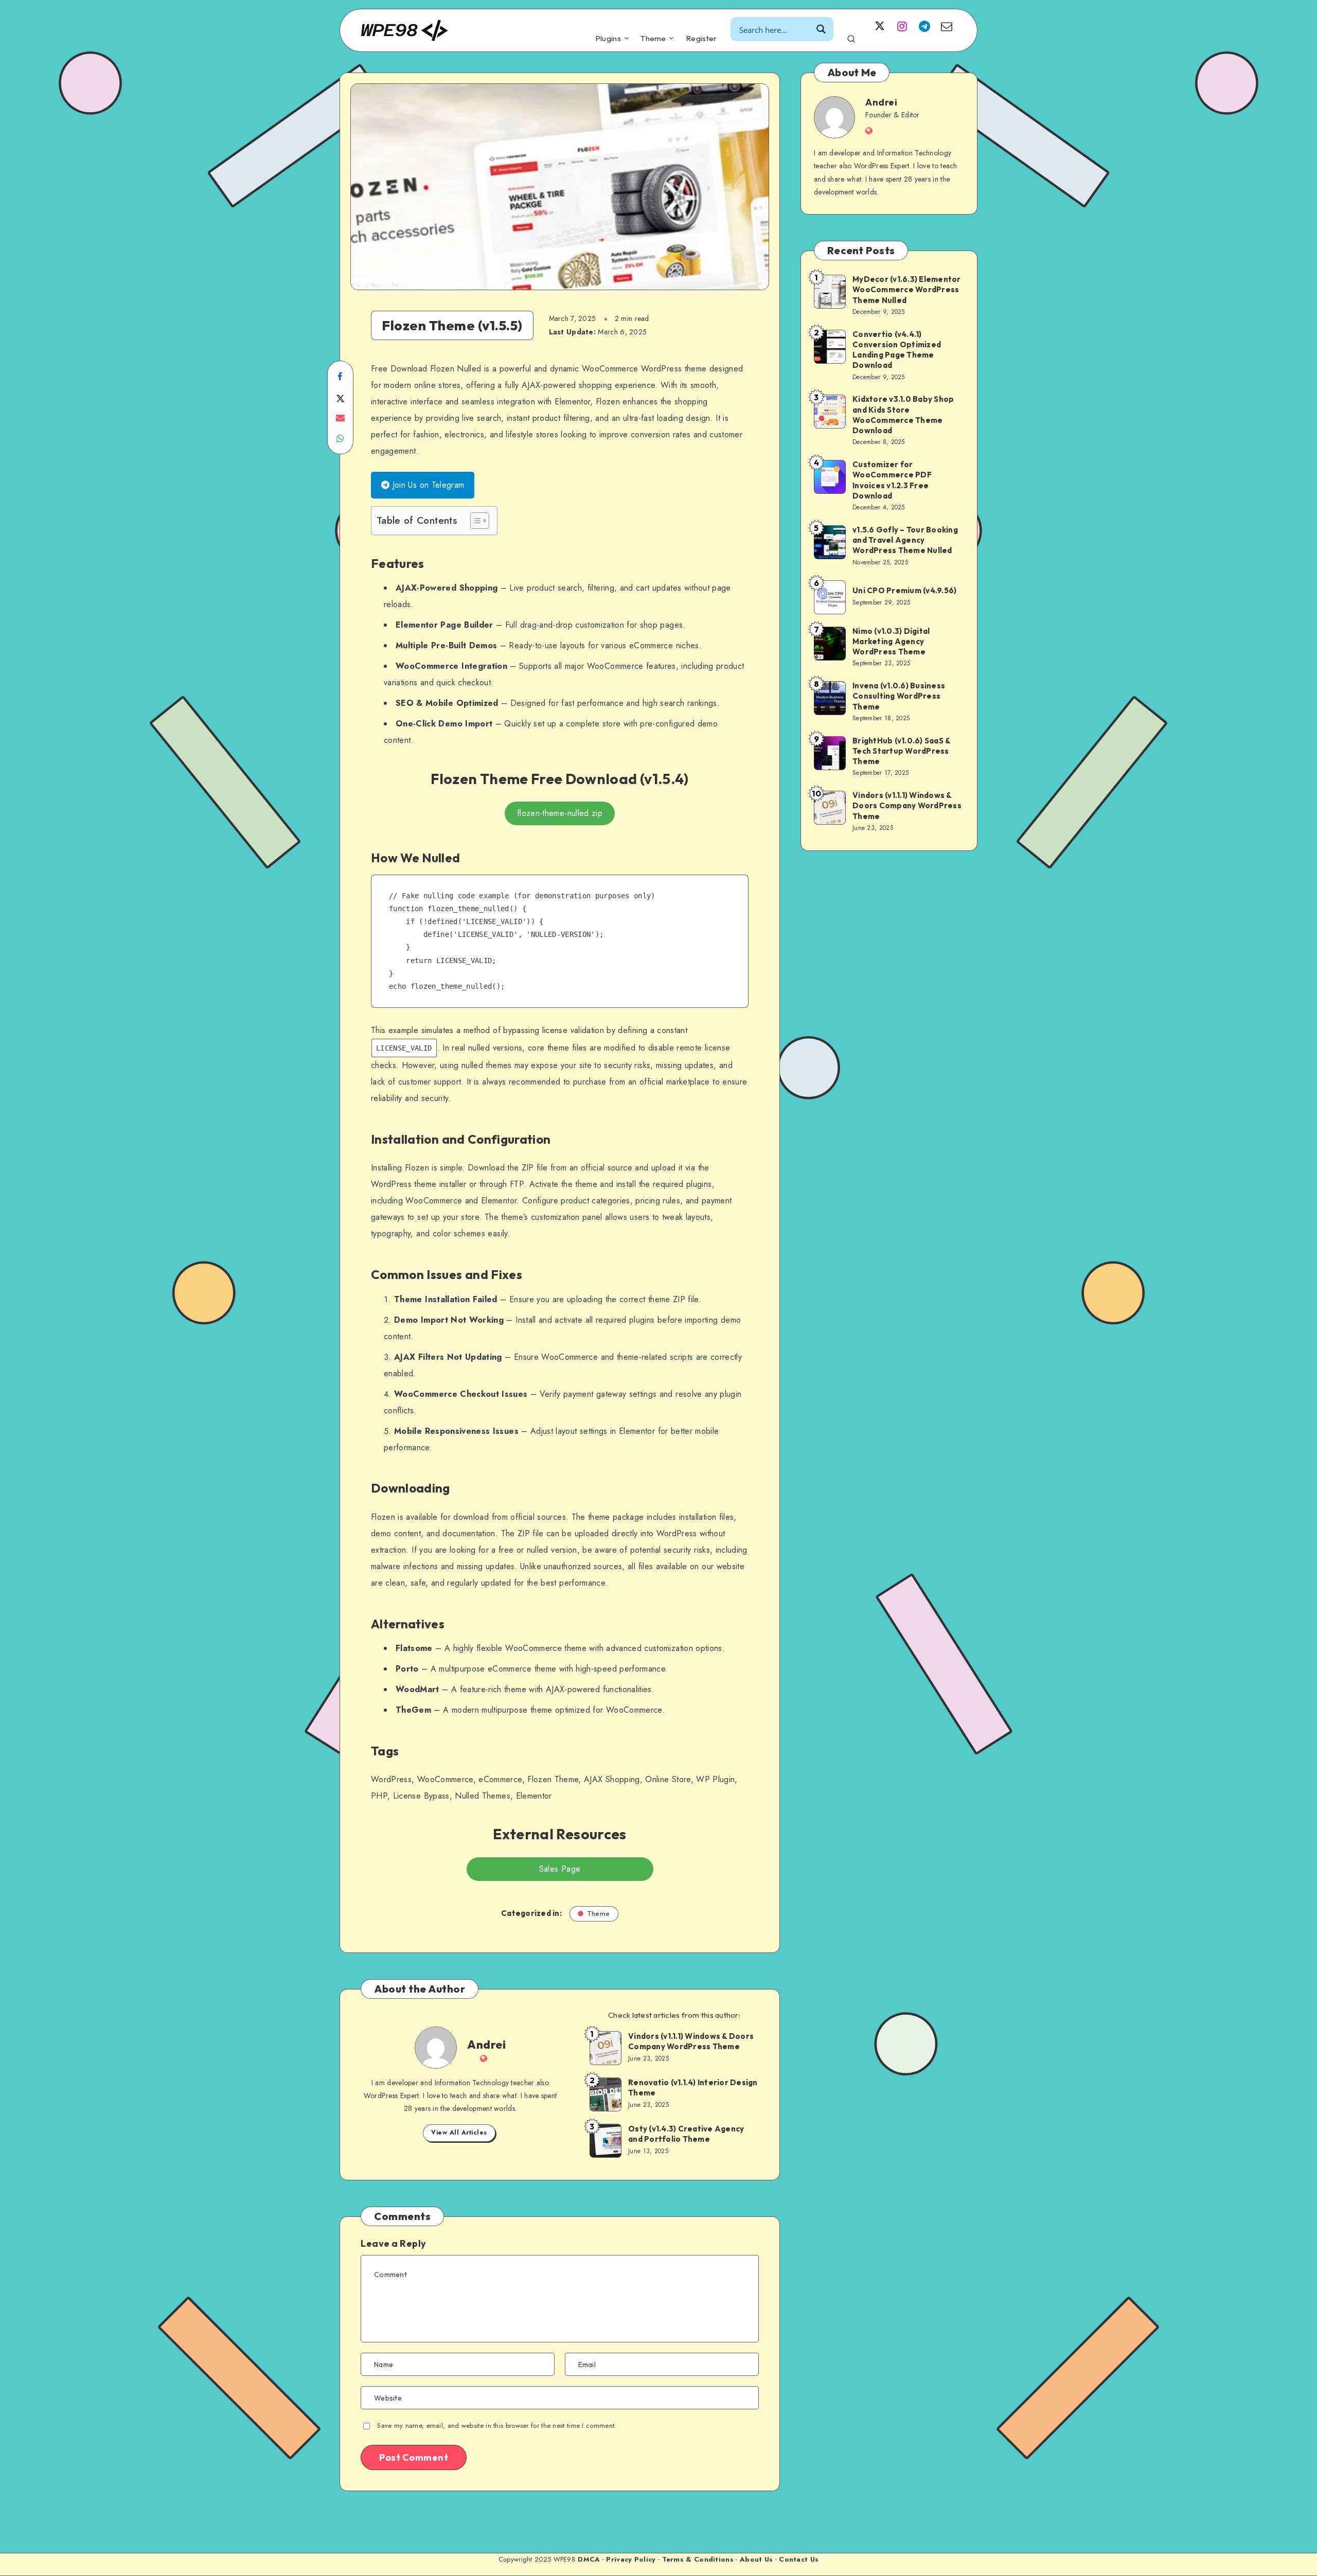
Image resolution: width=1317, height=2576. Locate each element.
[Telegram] (924, 26)
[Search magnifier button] (821, 29)
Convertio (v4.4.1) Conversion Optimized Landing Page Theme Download (897, 350)
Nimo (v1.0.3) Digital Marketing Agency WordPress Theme (891, 642)
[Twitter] (880, 26)
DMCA (589, 2559)
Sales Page (560, 1869)
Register (701, 39)
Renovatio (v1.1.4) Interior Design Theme (693, 2088)
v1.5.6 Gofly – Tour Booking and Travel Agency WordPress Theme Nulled (905, 540)
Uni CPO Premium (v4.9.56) (904, 590)
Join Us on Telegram (427, 485)
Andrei (486, 2045)
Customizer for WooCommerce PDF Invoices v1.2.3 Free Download (892, 480)
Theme (653, 39)
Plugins (608, 39)
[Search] (851, 37)
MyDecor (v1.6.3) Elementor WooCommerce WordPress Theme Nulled (907, 290)
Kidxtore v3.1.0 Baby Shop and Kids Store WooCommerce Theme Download (903, 415)
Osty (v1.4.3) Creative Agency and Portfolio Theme (686, 2134)
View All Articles (459, 2133)
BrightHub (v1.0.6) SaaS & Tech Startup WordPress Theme (902, 751)
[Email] (947, 26)
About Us (756, 2559)
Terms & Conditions (698, 2559)
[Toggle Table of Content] (475, 521)
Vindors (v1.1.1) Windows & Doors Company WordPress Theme (691, 2041)
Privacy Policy (631, 2559)
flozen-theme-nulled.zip (560, 813)
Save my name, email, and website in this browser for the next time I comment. (497, 2426)
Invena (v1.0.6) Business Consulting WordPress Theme (899, 696)
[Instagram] (902, 26)
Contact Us (799, 2559)
